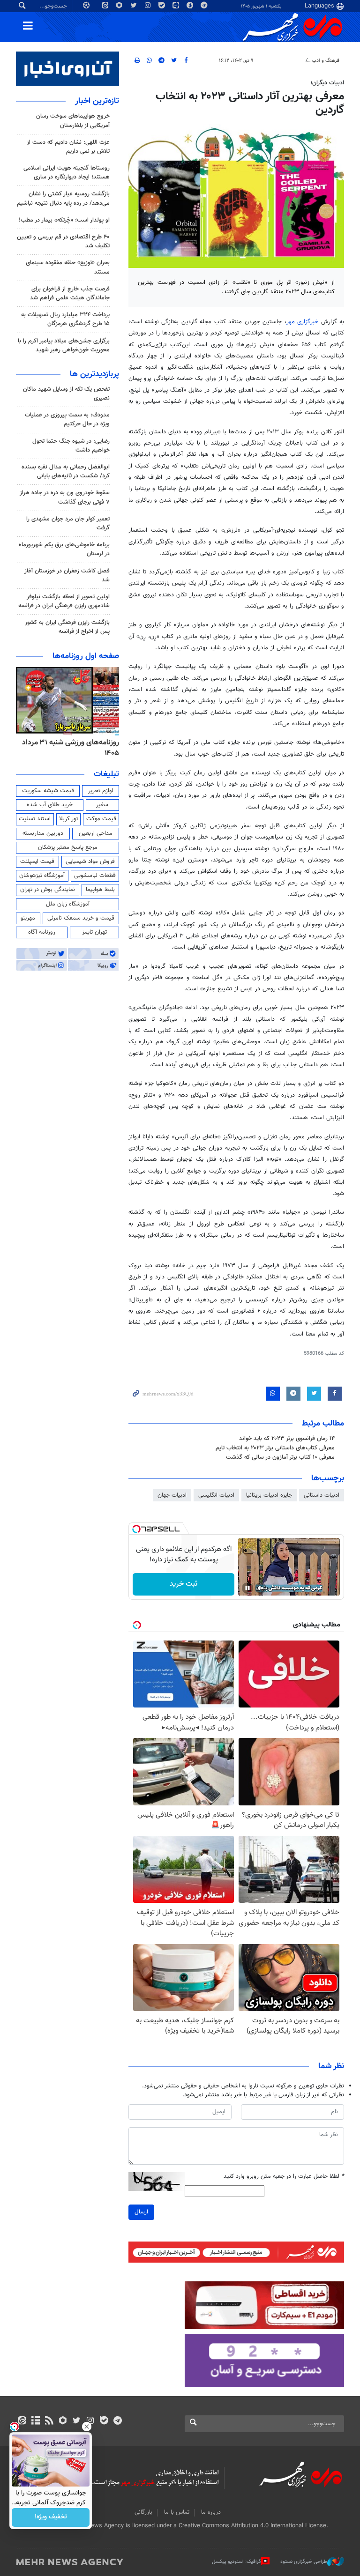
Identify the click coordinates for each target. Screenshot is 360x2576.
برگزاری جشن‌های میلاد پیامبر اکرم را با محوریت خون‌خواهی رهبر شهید (64, 345)
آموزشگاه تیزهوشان (42, 876)
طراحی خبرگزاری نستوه (304, 2562)
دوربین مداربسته (43, 833)
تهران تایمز (94, 932)
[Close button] (87, 2427)
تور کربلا (68, 819)
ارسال (141, 2212)
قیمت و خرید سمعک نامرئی (81, 918)
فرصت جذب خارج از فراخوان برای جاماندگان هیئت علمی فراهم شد (70, 293)
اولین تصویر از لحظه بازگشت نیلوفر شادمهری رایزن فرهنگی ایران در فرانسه (64, 601)
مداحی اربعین (96, 833)
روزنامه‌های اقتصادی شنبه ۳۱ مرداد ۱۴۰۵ (67, 748)
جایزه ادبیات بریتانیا (269, 1495)
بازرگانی (143, 2512)
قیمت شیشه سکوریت (48, 791)
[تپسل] (136, 1529)
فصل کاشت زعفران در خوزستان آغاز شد (67, 575)
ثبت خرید (184, 1584)
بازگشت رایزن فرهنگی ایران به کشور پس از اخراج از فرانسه (67, 627)
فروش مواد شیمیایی (90, 861)
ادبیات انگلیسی (216, 1495)
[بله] (104, 2421)
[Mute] (261, 1588)
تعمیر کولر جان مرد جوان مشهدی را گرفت (68, 523)
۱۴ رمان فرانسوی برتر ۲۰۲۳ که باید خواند (287, 1439)
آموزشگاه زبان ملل (68, 904)
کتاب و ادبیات (287, 61)
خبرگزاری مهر (303, 322)
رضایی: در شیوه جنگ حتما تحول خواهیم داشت (71, 446)
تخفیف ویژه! (51, 2517)
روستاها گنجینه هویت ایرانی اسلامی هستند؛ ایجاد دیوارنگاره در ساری (67, 173)
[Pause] (247, 1588)
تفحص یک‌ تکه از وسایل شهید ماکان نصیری (66, 394)
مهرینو (28, 918)
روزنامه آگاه (42, 932)
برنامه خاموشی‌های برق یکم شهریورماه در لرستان (64, 549)
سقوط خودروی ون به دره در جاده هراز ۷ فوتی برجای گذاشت (65, 497)
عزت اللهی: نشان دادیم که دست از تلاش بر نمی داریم (68, 147)
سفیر (102, 805)
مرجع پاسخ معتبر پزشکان (68, 847)
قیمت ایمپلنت (37, 861)
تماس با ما (177, 2512)
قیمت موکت (101, 819)
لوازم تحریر (101, 791)
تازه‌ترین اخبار (97, 101)
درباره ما (211, 2512)
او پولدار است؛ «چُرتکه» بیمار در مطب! (64, 220)
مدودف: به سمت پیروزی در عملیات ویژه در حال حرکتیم (67, 419)
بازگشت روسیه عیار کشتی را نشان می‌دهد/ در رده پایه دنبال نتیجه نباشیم (63, 198)
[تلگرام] (117, 2421)
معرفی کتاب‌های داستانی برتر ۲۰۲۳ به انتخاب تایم (275, 1448)
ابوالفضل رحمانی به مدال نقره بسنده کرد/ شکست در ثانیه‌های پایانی (66, 471)
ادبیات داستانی (322, 1495)
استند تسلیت (35, 819)
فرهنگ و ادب (326, 61)
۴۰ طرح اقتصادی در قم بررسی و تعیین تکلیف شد (63, 241)
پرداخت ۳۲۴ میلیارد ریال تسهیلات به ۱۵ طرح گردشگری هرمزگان (65, 319)
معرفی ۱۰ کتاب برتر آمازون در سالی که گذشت (280, 1457)
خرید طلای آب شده (50, 805)
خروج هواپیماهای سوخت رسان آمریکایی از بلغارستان (73, 121)
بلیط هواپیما (100, 890)
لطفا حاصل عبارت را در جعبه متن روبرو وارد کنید (284, 2177)
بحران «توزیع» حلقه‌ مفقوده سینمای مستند (68, 267)
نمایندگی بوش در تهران (48, 890)
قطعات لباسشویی (95, 876)
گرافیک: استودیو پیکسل (236, 2562)
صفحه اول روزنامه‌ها (86, 656)
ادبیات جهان (172, 1495)
